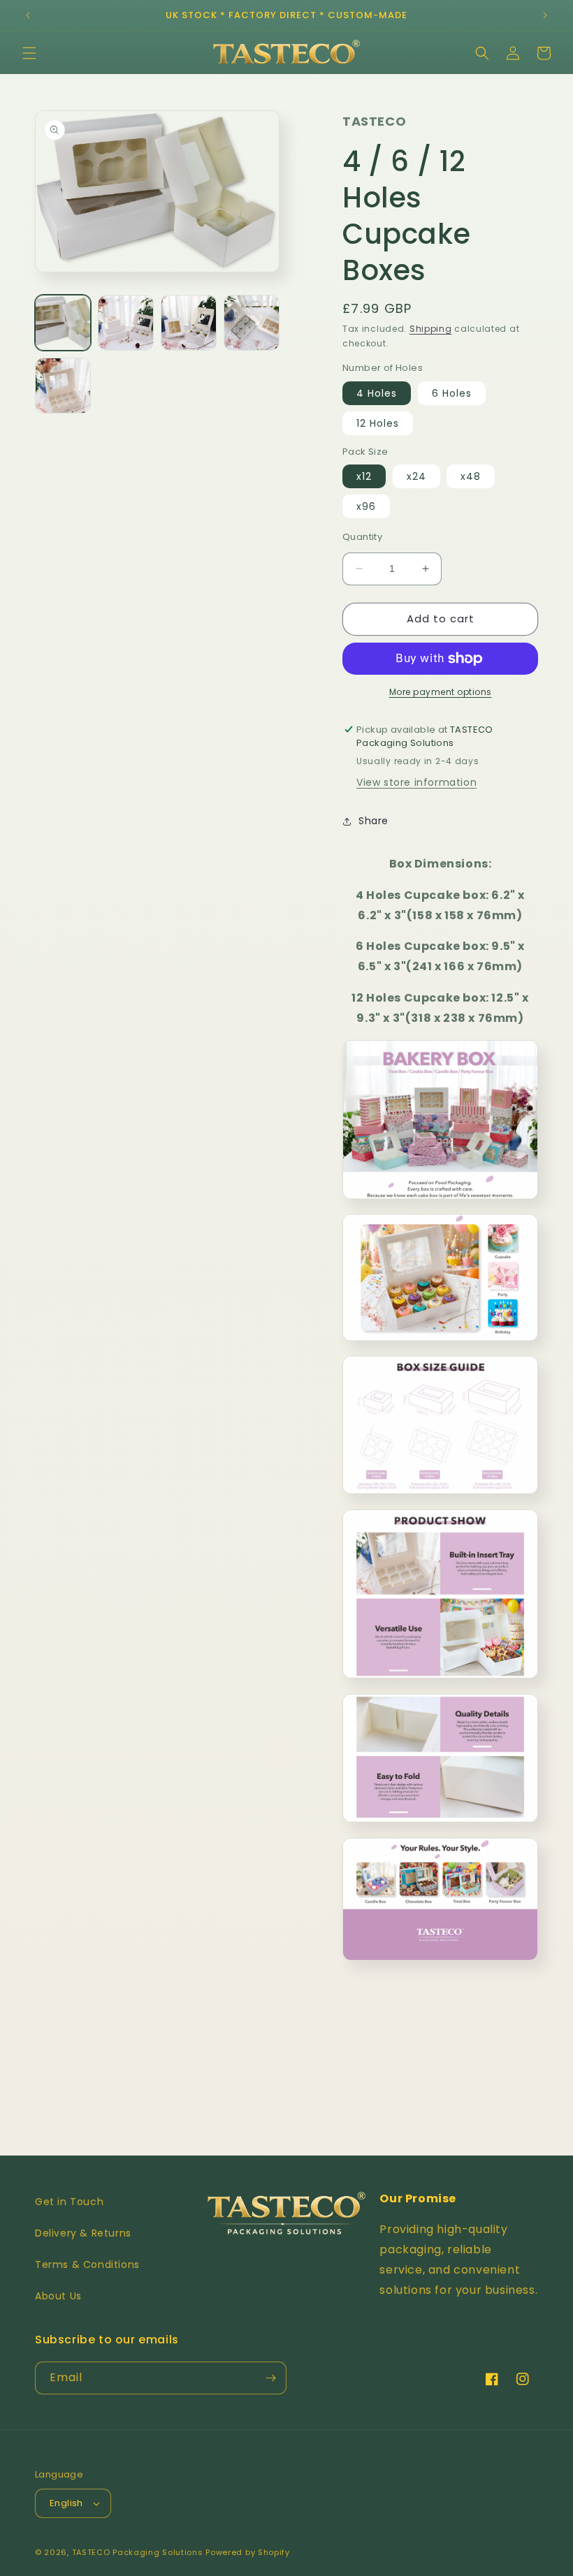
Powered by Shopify (248, 2552)
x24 (416, 476)
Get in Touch (69, 2202)
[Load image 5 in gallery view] (63, 386)
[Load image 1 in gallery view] (63, 323)
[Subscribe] (270, 2378)
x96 (366, 506)
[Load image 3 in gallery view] (189, 323)
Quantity (362, 537)
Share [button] (373, 821)
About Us (58, 2296)
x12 (364, 476)
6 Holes (452, 393)
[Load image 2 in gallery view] (126, 323)
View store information (416, 782)
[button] (29, 53)
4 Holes (377, 393)
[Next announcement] (545, 15)
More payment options (441, 692)
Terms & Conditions (87, 2264)
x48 (471, 476)
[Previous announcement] (28, 15)
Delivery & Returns (83, 2233)
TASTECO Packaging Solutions (138, 2552)
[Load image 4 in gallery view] (252, 323)
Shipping (431, 329)
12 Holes (378, 423)
